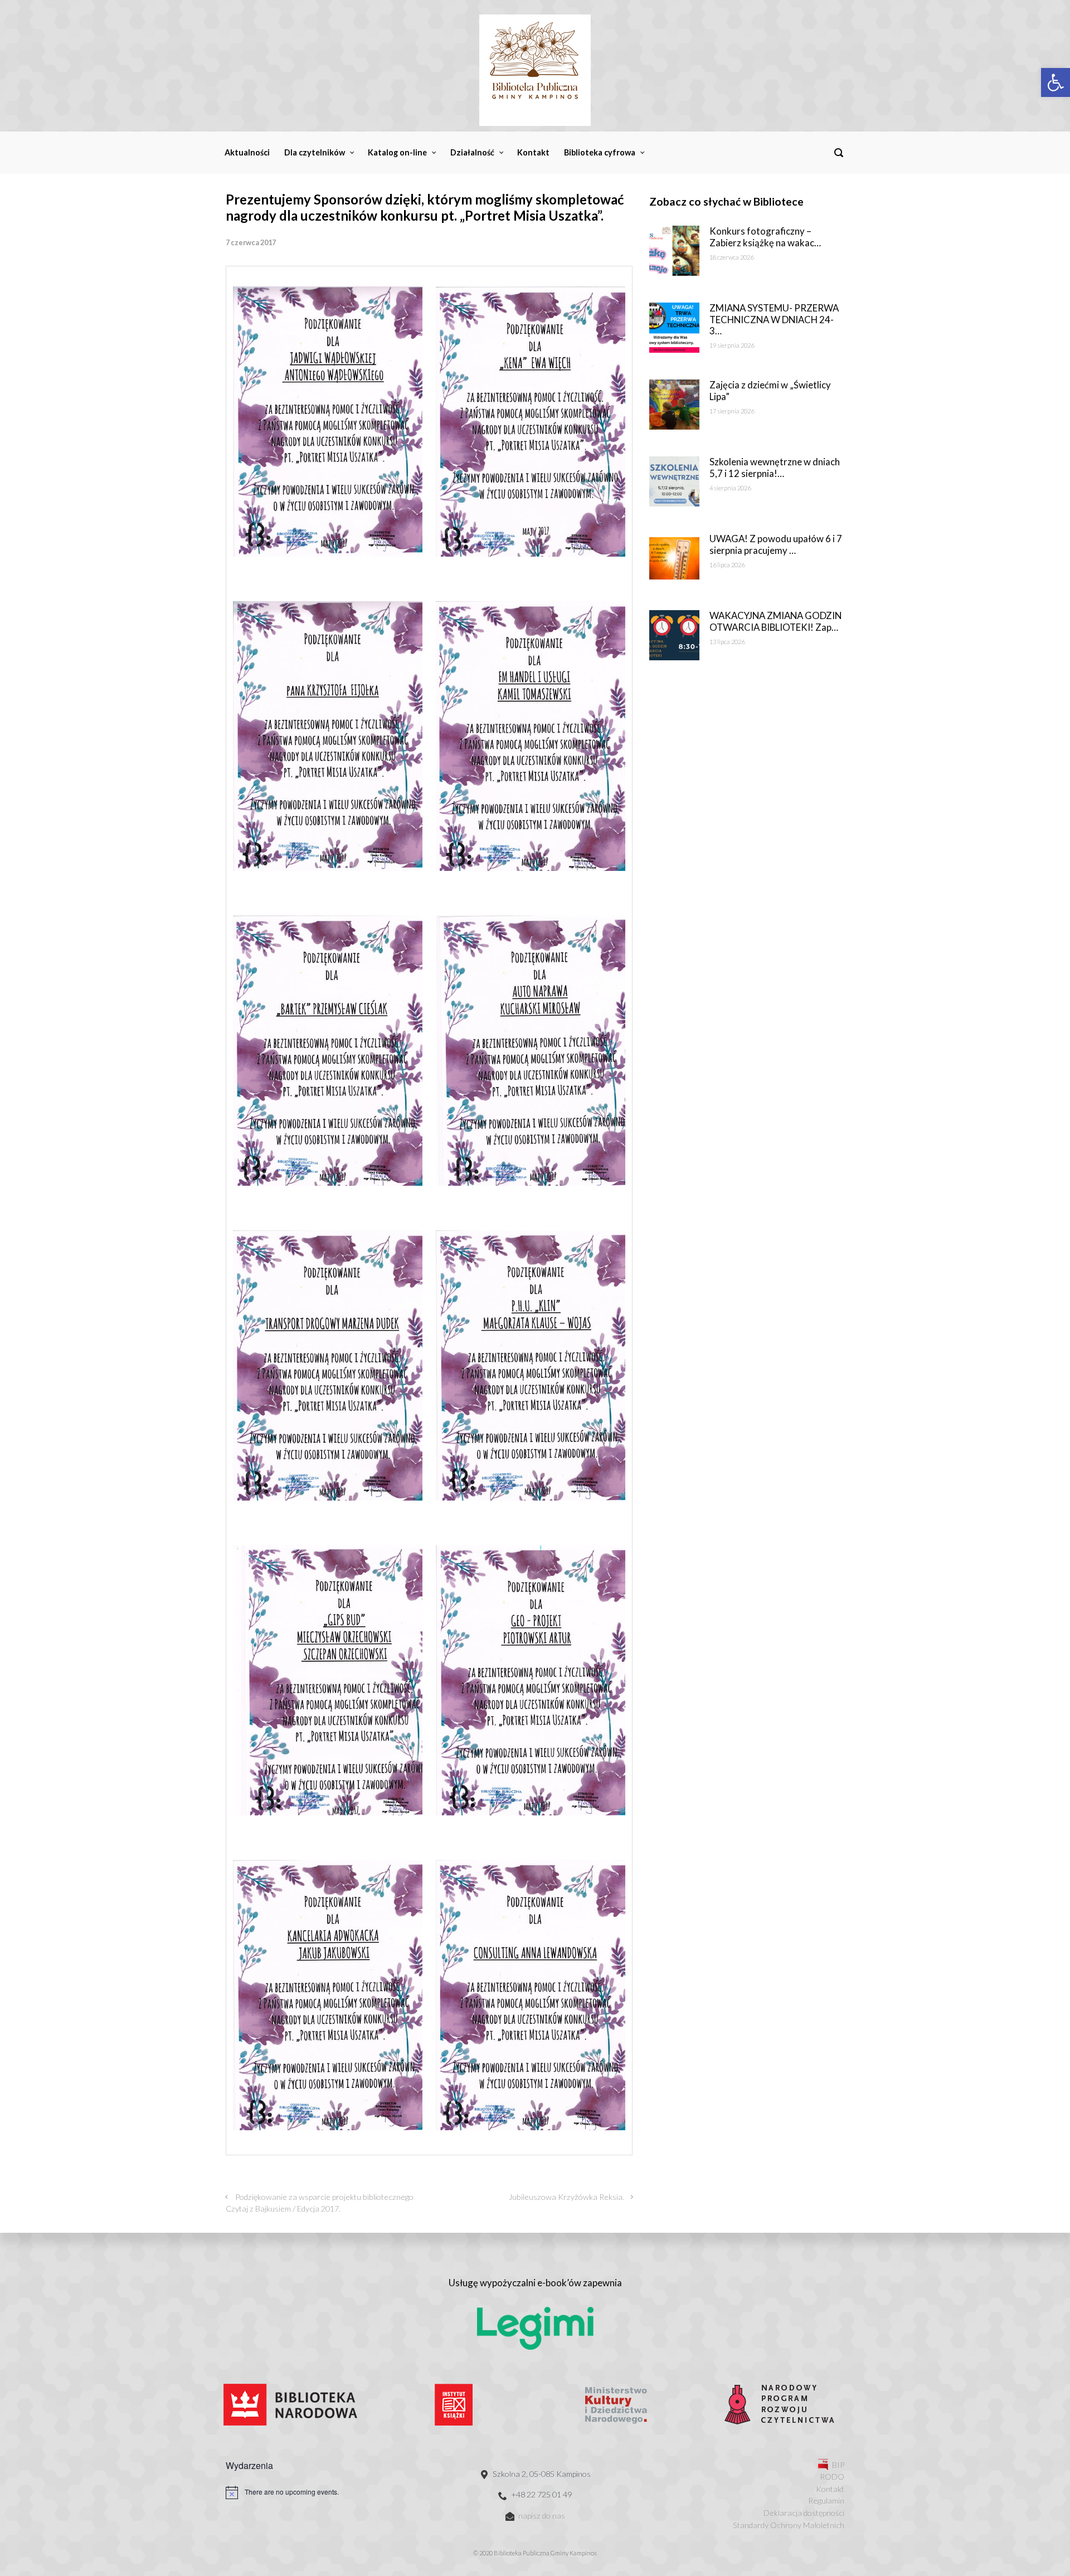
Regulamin (826, 2500)
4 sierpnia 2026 (730, 488)
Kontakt (830, 2489)
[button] (1056, 82)
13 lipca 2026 (727, 642)
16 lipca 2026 (727, 565)
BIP (838, 2465)
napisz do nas (542, 2516)
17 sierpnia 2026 (732, 411)
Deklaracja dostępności (804, 2513)
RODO (832, 2477)
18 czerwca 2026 (731, 257)
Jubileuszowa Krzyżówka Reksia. (566, 2197)
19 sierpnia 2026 (732, 345)
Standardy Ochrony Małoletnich (789, 2525)
